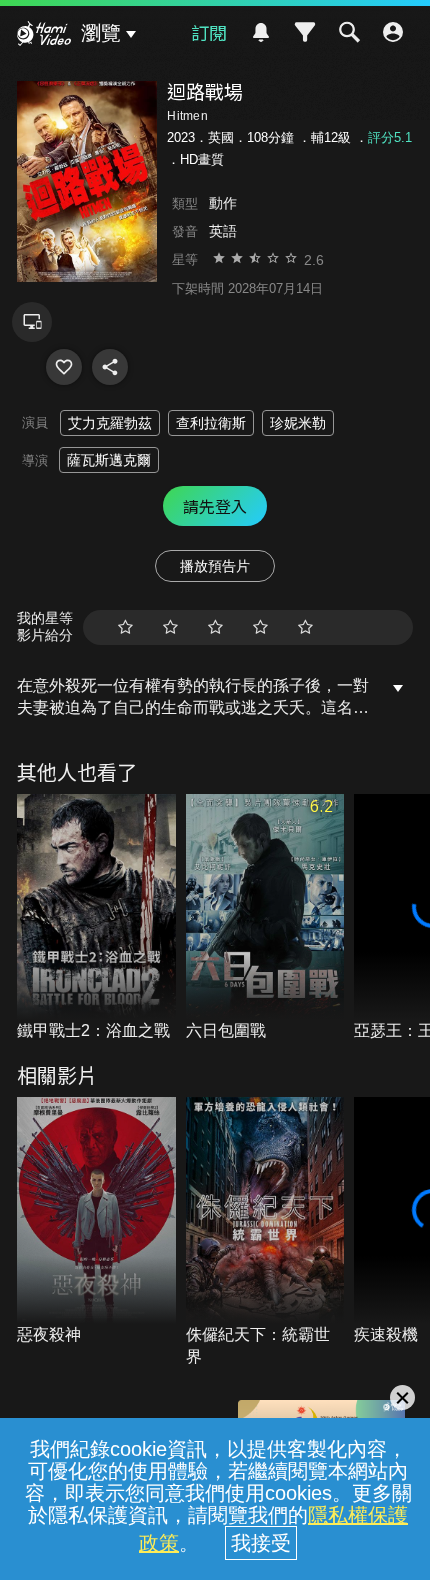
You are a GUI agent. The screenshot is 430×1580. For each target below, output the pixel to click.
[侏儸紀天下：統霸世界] (265, 1232)
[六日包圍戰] (265, 918)
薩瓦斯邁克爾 (109, 460)
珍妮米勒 (298, 423)
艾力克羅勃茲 (110, 423)
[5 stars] (305, 627)
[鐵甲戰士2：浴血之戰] (96, 918)
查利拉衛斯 (211, 423)
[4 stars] (260, 627)
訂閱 (209, 32)
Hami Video (44, 36)
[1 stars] (125, 627)
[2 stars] (170, 627)
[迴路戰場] (64, 367)
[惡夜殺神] (96, 1221)
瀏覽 (101, 33)
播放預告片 (215, 566)
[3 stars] (215, 627)
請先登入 (215, 506)
